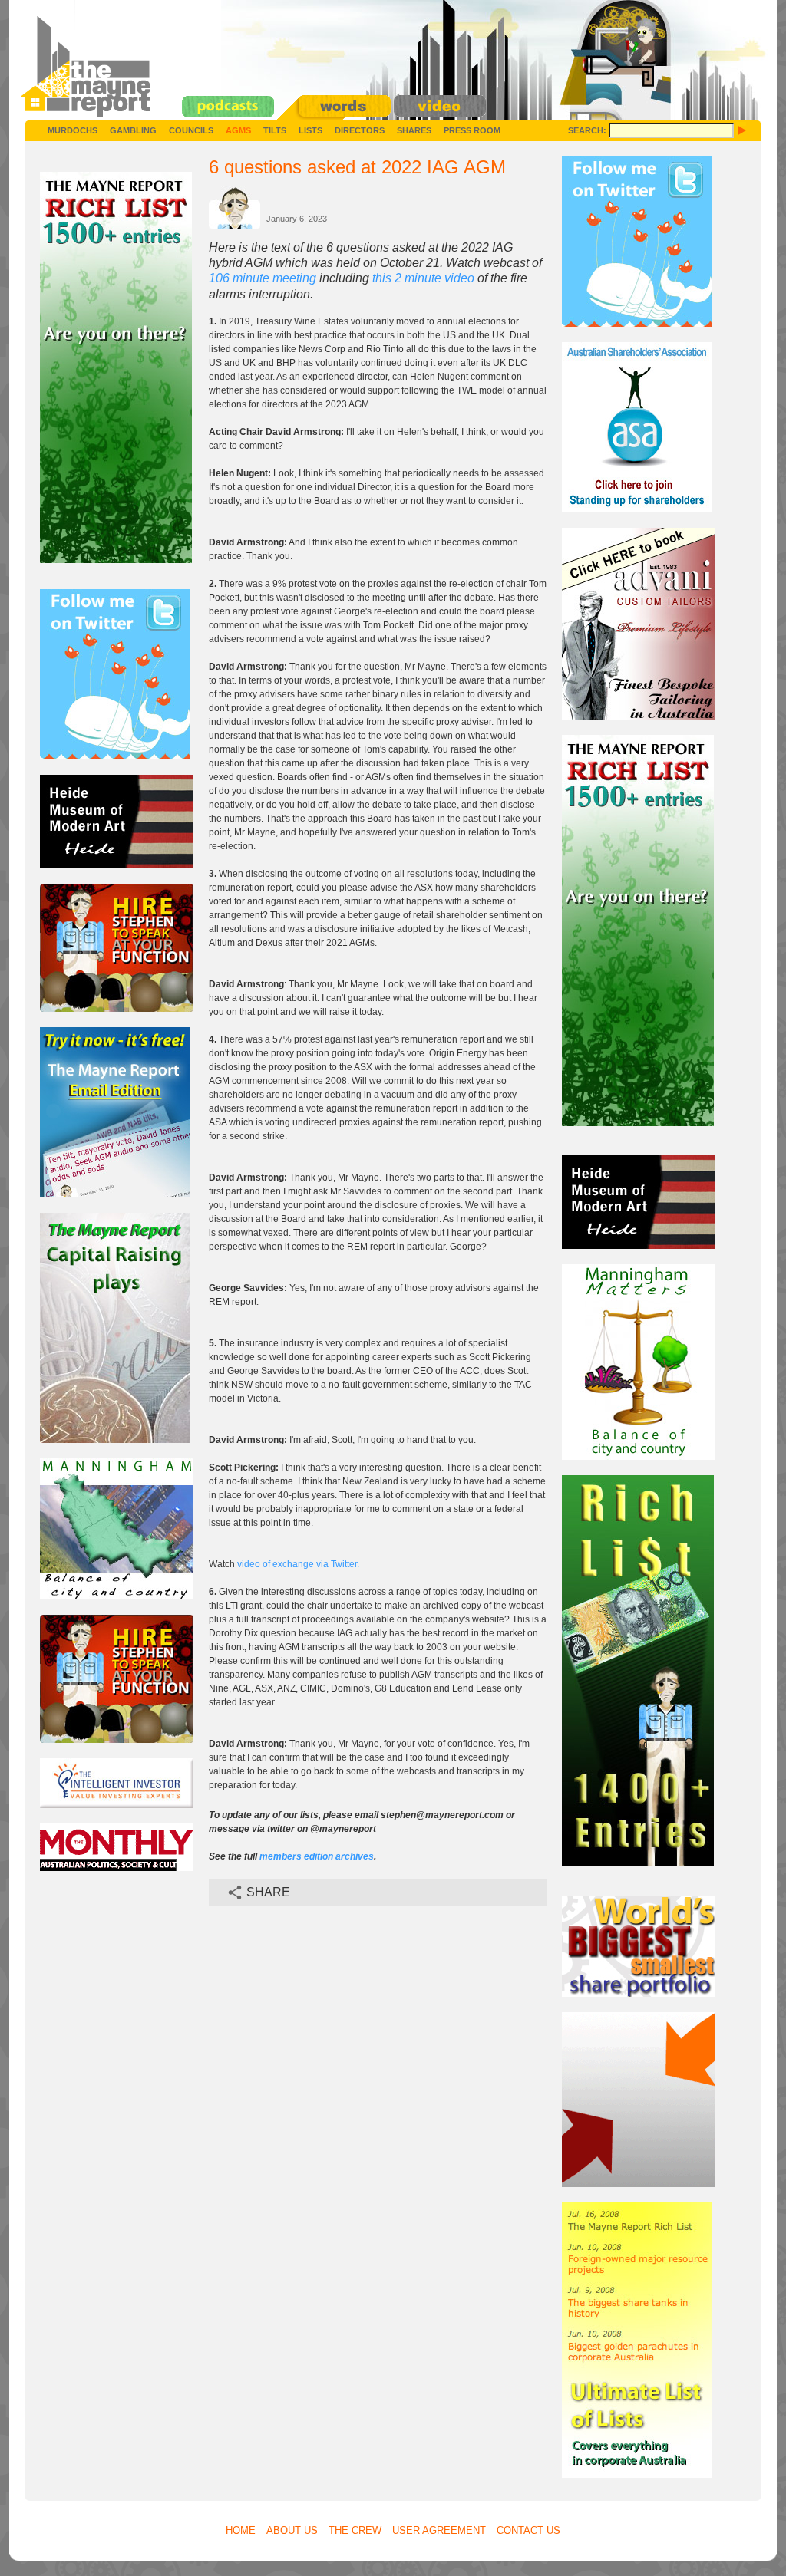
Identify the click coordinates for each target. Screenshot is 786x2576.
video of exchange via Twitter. (298, 1564)
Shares (414, 130)
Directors (360, 130)
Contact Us (528, 2530)
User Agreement (439, 2530)
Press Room (472, 130)
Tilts (275, 130)
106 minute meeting (263, 278)
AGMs (238, 130)
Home (241, 2530)
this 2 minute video (423, 278)
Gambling (133, 130)
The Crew (355, 2530)
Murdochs (73, 130)
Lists (310, 130)
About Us (292, 2530)
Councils (191, 130)
